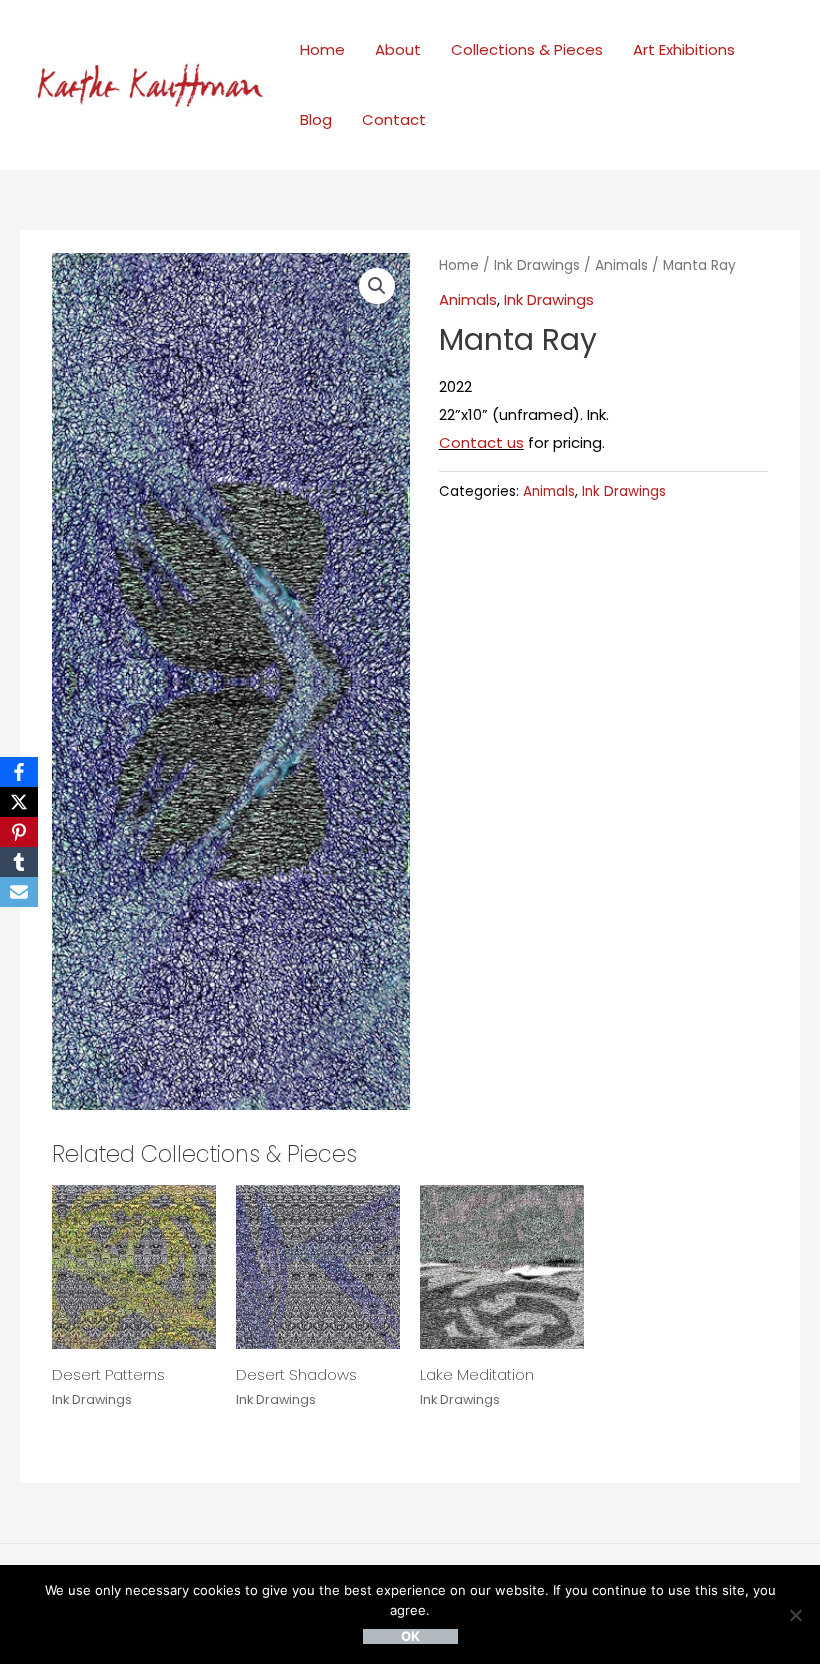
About (398, 49)
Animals (621, 265)
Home (322, 49)
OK (410, 1636)
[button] (377, 286)
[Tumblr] (19, 862)
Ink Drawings (537, 265)
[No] (795, 1615)
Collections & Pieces (527, 49)
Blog (316, 119)
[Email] (19, 892)
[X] (19, 802)
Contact (394, 119)
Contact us (481, 442)
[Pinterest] (19, 832)
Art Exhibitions (684, 49)
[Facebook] (19, 772)
